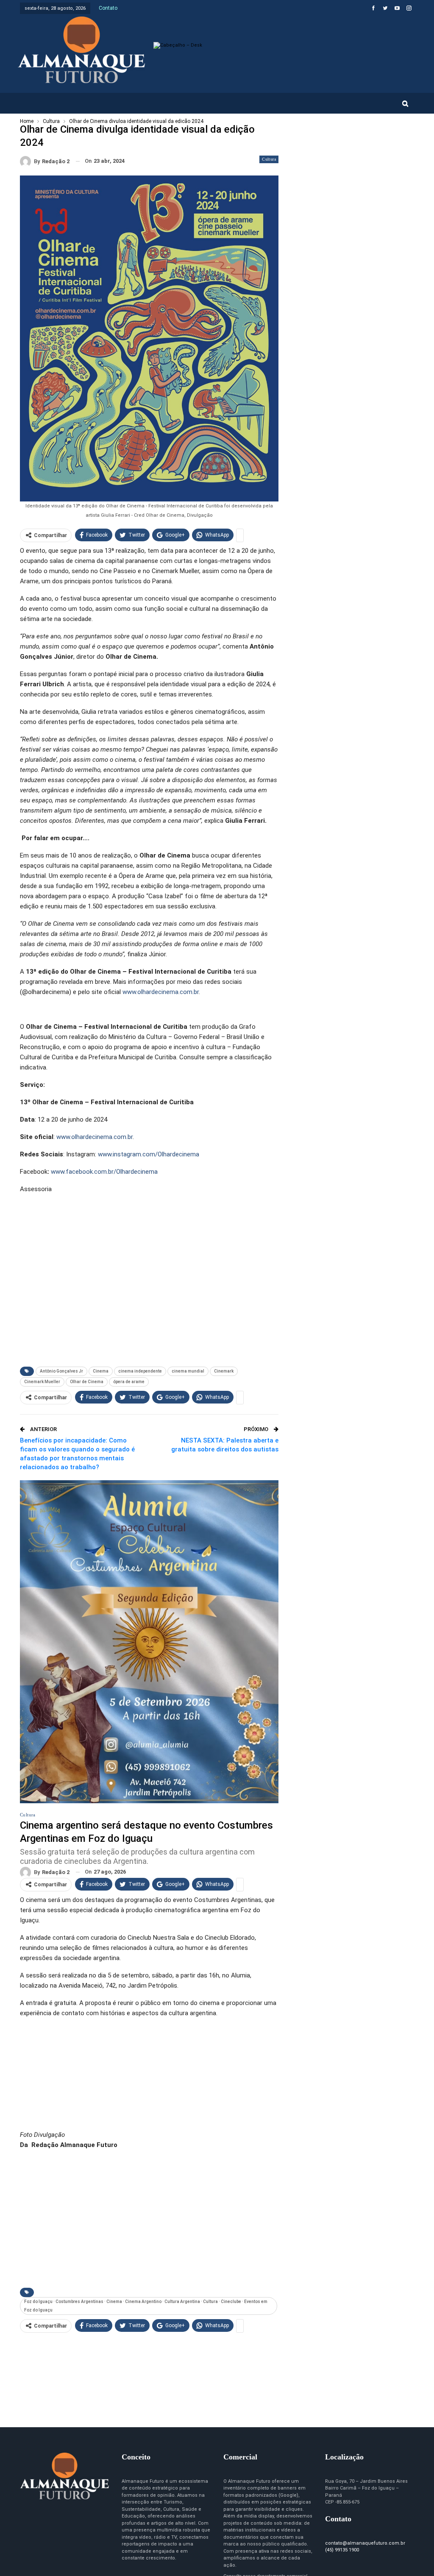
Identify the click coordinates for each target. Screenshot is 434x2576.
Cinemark (224, 1371)
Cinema (101, 1371)
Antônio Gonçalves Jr (61, 1371)
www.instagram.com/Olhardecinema (149, 1154)
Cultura (269, 159)
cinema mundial (188, 1371)
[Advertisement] (149, 1295)
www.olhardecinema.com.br (161, 992)
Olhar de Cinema (87, 1382)
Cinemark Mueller (42, 1382)
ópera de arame (129, 1382)
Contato (108, 8)
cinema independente (140, 1371)
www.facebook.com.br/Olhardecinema (104, 1172)
